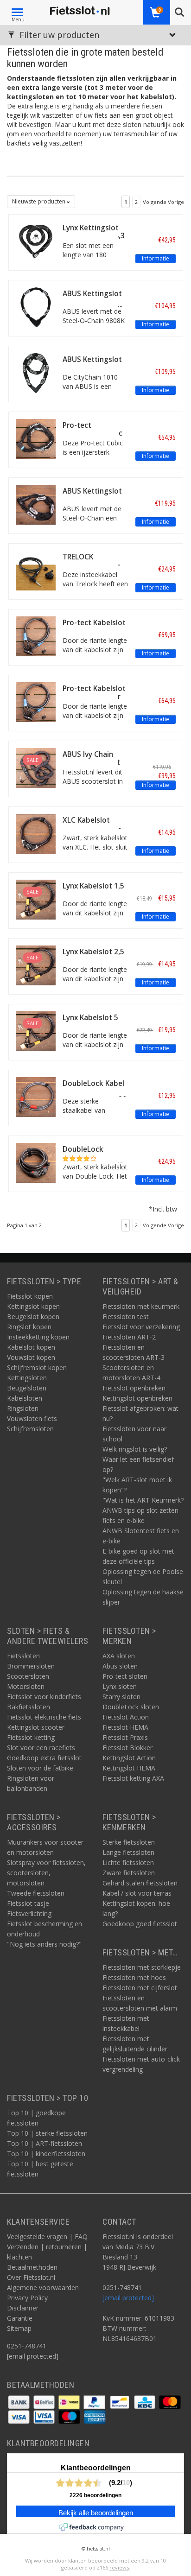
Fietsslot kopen (30, 1296)
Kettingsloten (27, 1378)
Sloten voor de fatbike (40, 1768)
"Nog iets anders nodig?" (44, 1944)
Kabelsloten (25, 1398)
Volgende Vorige (163, 202)
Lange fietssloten (128, 1852)
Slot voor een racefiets (41, 1748)
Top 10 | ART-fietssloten (45, 2143)
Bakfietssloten (29, 1707)
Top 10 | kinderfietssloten (46, 2154)
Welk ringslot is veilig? (135, 1449)
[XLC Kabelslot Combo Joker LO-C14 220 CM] (36, 833)
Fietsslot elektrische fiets (44, 1717)
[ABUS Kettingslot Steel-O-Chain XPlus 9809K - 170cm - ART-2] (36, 504)
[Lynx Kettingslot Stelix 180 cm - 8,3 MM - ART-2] (36, 241)
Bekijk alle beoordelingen (96, 2513)
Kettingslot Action (129, 1758)
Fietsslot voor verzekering (141, 1327)
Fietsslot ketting (31, 1737)
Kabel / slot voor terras (137, 1893)
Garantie (20, 2318)
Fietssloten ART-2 (129, 1337)
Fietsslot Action (126, 1717)
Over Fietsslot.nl (31, 2277)
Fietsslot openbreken (134, 1388)
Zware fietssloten (129, 1873)
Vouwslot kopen (31, 1357)
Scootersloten (28, 1676)
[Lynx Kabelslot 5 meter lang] (36, 1031)
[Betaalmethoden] (20, 2402)
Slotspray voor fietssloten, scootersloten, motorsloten (46, 1873)
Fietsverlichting (29, 1913)
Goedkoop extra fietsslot (44, 1758)
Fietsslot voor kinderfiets (44, 1697)
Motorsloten (26, 1686)
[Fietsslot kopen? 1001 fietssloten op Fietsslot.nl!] (80, 11)
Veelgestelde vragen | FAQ (47, 2237)
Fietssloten (23, 1656)
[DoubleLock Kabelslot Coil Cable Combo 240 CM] (36, 1162)
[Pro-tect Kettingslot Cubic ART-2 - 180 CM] (36, 438)
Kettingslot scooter (36, 1727)
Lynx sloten (120, 1686)
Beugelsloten (27, 1388)
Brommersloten (31, 1666)
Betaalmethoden (32, 2267)
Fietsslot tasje (28, 1903)
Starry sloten (121, 1697)
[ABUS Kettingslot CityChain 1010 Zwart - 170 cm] (36, 372)
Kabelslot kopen (31, 1347)
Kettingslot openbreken (137, 1398)
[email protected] (128, 2298)
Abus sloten (120, 1666)
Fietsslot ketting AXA (133, 1778)
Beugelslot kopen (33, 1317)
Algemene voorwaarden (43, 2287)
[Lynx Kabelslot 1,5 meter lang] (36, 899)
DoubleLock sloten (131, 1707)
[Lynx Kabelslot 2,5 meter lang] (36, 965)
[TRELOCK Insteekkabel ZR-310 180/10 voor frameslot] (36, 570)
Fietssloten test (126, 1317)
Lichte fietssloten (128, 1862)
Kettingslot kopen (33, 1306)
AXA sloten (119, 1656)
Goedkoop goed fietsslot (140, 1924)
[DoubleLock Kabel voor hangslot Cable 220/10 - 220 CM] (36, 1096)
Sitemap (19, 2328)
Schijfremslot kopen (37, 1367)
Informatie (156, 258)
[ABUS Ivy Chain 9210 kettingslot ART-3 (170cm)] (36, 767)
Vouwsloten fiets (32, 1418)
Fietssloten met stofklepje (142, 1967)
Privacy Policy (27, 2298)
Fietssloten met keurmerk (141, 1306)
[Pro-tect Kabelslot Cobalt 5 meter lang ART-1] (36, 636)
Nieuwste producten (39, 201)
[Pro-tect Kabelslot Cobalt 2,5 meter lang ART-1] (36, 701)
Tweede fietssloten (36, 1893)
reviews (119, 2567)
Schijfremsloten (30, 1429)
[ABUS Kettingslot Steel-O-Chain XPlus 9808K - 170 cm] (36, 307)
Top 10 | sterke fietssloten (47, 2133)
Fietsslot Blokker (127, 1748)
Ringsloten (23, 1408)
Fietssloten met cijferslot (140, 1988)
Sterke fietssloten (129, 1842)
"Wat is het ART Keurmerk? (143, 1500)
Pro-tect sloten (125, 1676)
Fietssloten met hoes (134, 1977)
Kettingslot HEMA (129, 1768)
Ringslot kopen (29, 1327)
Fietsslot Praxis (125, 1737)
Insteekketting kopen (38, 1337)
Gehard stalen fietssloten (140, 1883)
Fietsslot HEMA (125, 1727)
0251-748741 (27, 2346)
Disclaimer (23, 2308)
